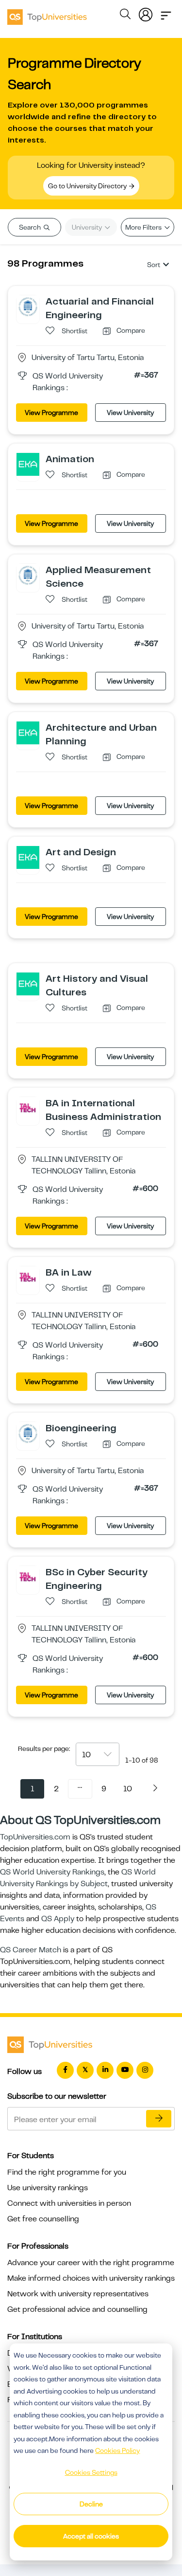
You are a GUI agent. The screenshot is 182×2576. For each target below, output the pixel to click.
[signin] (146, 13)
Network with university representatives (78, 2294)
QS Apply (58, 1919)
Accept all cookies (91, 2536)
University (88, 227)
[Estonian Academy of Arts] (28, 464)
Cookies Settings (91, 2472)
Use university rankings (48, 2188)
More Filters (144, 227)
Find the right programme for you (67, 2172)
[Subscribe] (159, 2119)
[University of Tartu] (28, 306)
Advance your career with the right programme (91, 2263)
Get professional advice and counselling (77, 2309)
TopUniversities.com (35, 1837)
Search (31, 227)
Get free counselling (43, 2219)
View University (130, 413)
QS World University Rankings (52, 1872)
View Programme (51, 413)
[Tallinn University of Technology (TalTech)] (28, 1108)
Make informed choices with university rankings (91, 2278)
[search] (125, 16)
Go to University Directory (88, 186)
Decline (91, 2504)
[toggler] (166, 13)
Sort (154, 265)
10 (128, 1789)
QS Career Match (31, 1950)
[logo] (47, 14)
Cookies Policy (117, 2450)
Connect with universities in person (69, 2203)
